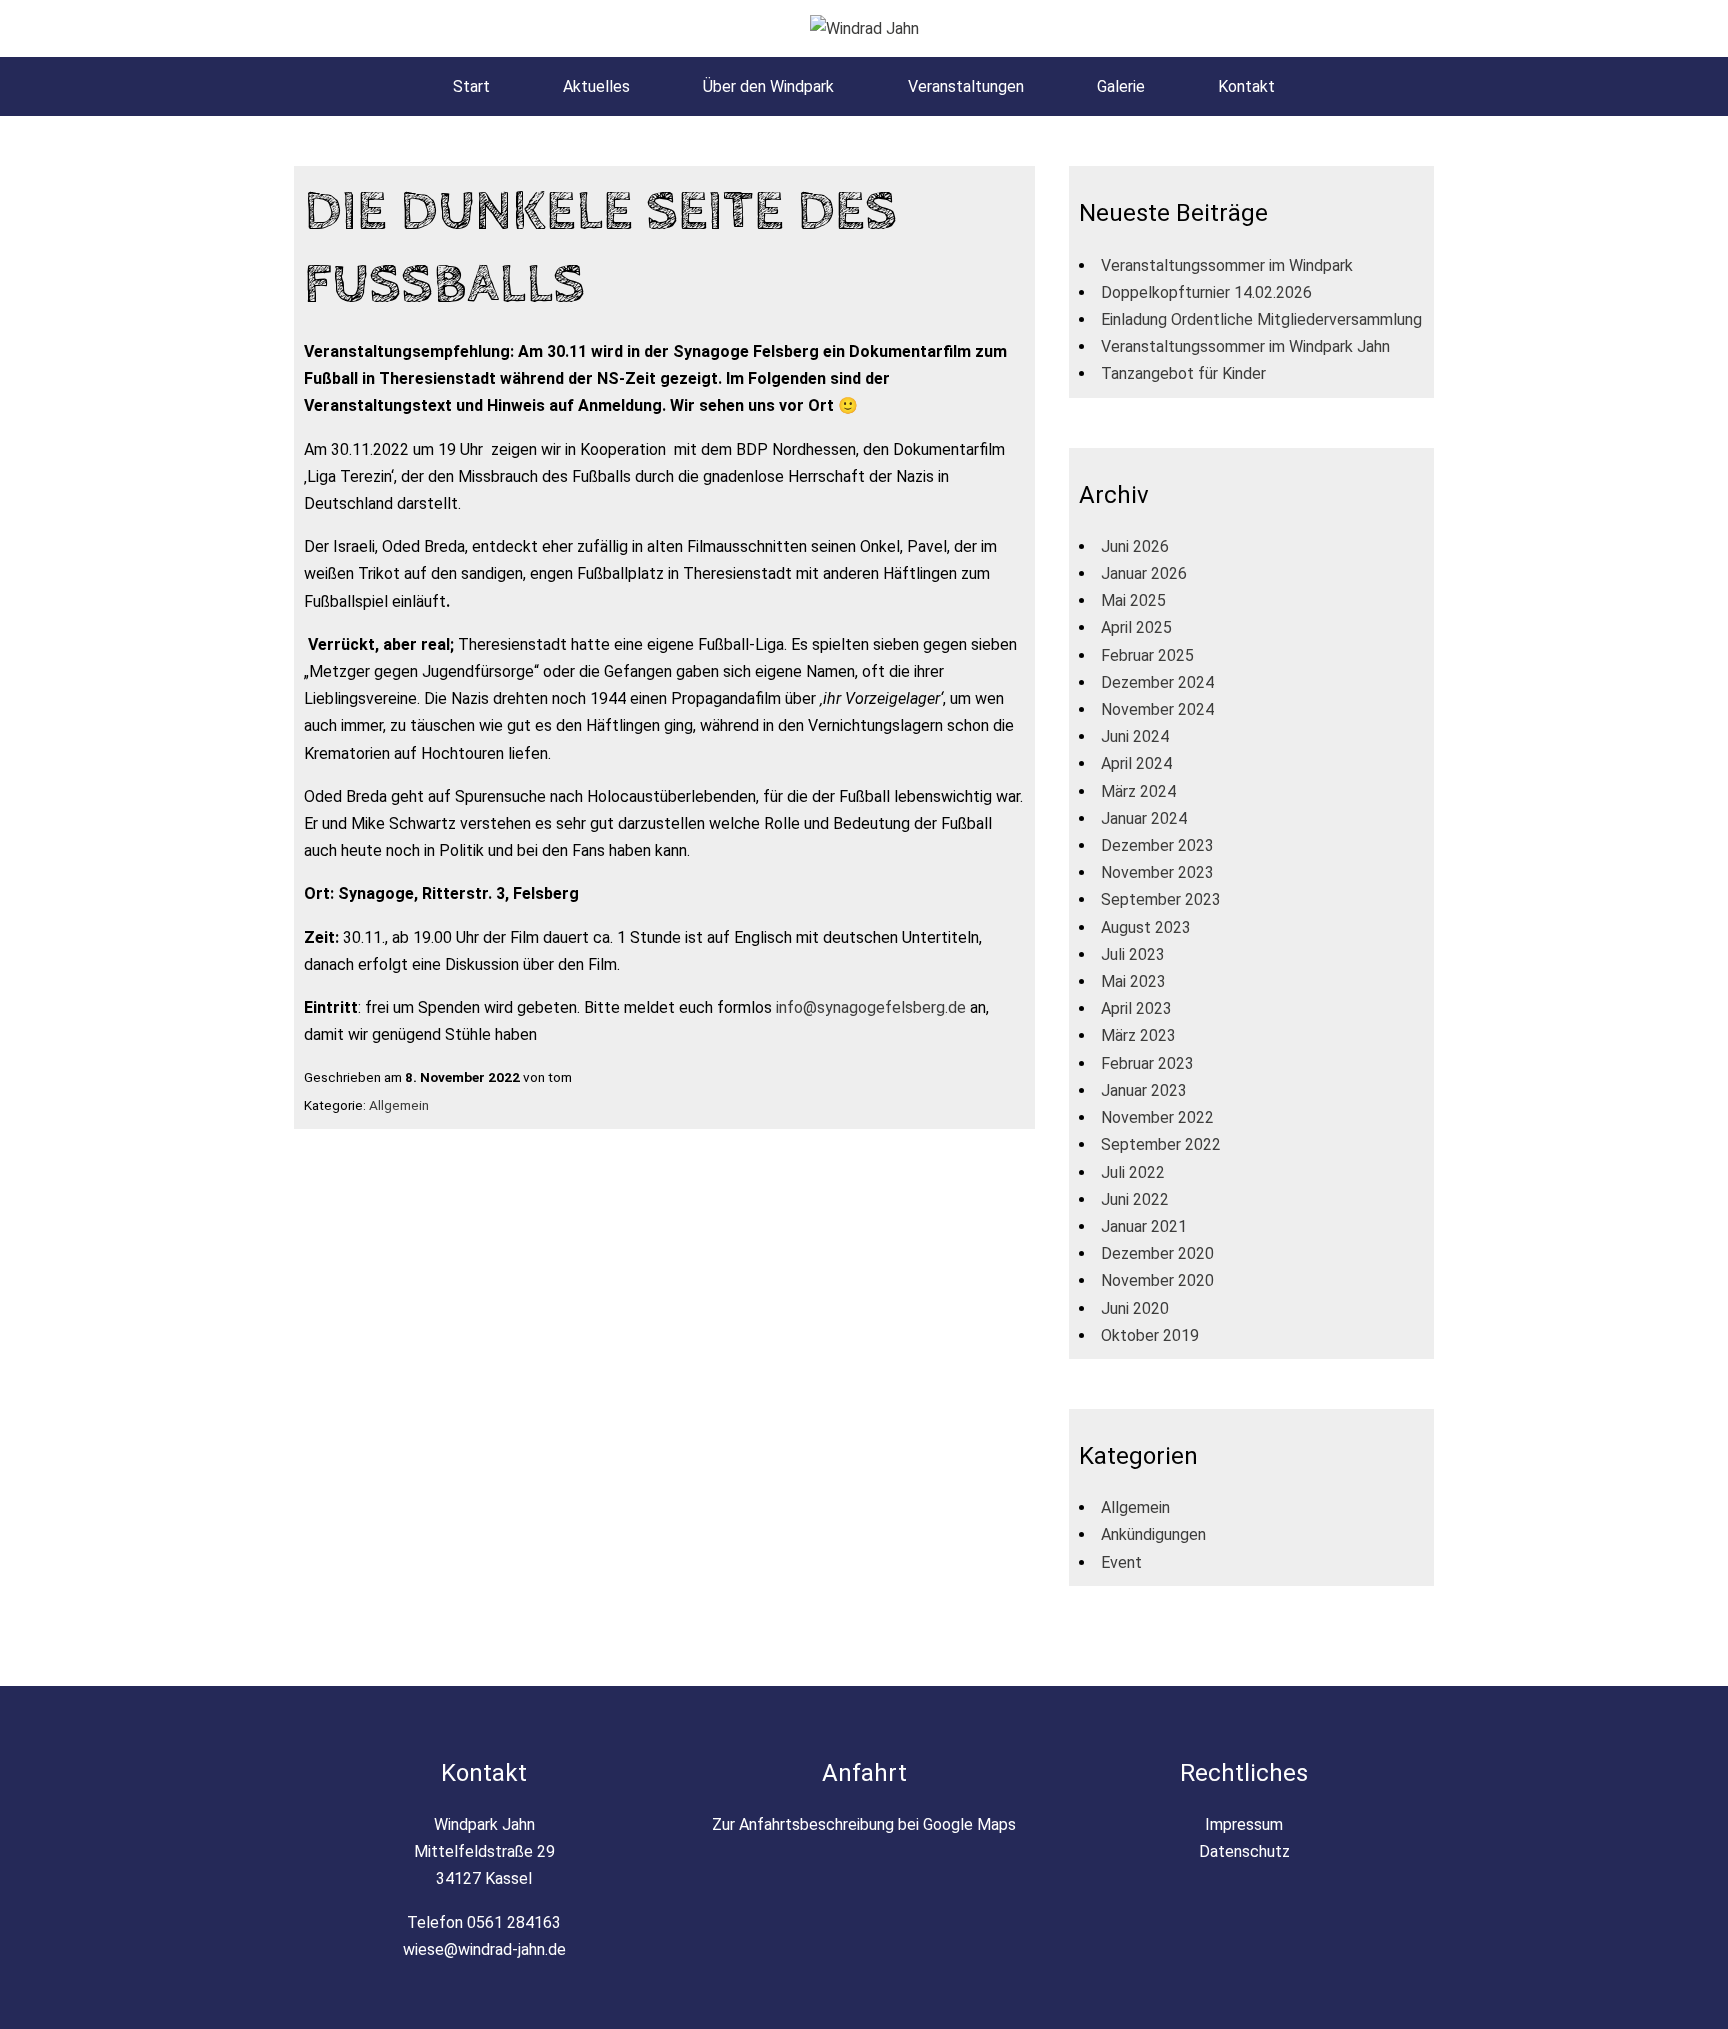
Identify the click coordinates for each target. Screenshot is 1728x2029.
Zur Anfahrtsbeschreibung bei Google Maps (864, 1824)
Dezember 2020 (1157, 1253)
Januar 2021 (1144, 1226)
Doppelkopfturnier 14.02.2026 (1206, 292)
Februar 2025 (1147, 655)
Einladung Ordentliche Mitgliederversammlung (1261, 319)
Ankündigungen (1153, 1534)
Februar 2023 (1147, 1063)
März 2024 (1138, 791)
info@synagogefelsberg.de (871, 1007)
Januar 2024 (1144, 818)
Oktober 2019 (1150, 1335)
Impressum (1244, 1824)
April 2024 (1136, 763)
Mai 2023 (1133, 981)
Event (1121, 1562)
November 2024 (1157, 709)
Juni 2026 (1135, 546)
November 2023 (1157, 872)
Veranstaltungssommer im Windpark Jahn (1245, 346)
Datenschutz (1244, 1851)
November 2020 (1157, 1280)
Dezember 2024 (1157, 682)
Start (471, 86)
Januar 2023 (1144, 1090)
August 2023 (1146, 927)
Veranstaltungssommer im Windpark (1227, 265)
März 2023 (1138, 1035)
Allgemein (399, 1105)
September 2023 (1161, 899)
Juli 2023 (1133, 954)
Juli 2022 (1133, 1172)
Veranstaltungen (966, 86)
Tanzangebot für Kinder (1183, 373)
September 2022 (1161, 1144)
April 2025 (1136, 627)
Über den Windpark (768, 86)
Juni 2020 (1135, 1308)
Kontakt (1246, 86)
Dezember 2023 (1157, 845)
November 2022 (1157, 1117)
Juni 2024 (1135, 736)
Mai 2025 (1133, 600)
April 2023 (1136, 1008)
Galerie (1121, 86)
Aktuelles (596, 86)
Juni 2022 (1135, 1199)
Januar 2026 (1144, 573)
